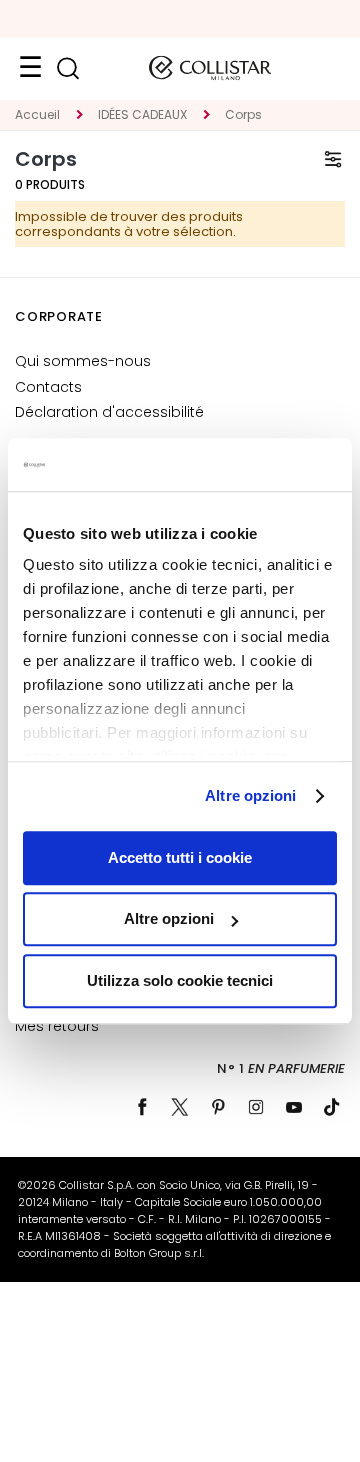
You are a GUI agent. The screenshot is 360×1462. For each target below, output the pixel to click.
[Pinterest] (218, 1107)
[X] (180, 1107)
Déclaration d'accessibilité (109, 412)
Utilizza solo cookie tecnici (180, 980)
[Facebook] (142, 1107)
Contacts (48, 387)
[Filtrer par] (333, 159)
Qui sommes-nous (83, 361)
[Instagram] (256, 1107)
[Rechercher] (67, 68)
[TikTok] (332, 1107)
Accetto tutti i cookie (180, 857)
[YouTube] (294, 1107)
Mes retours (57, 1026)
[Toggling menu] (30, 68)
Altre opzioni (250, 795)
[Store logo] (210, 68)
